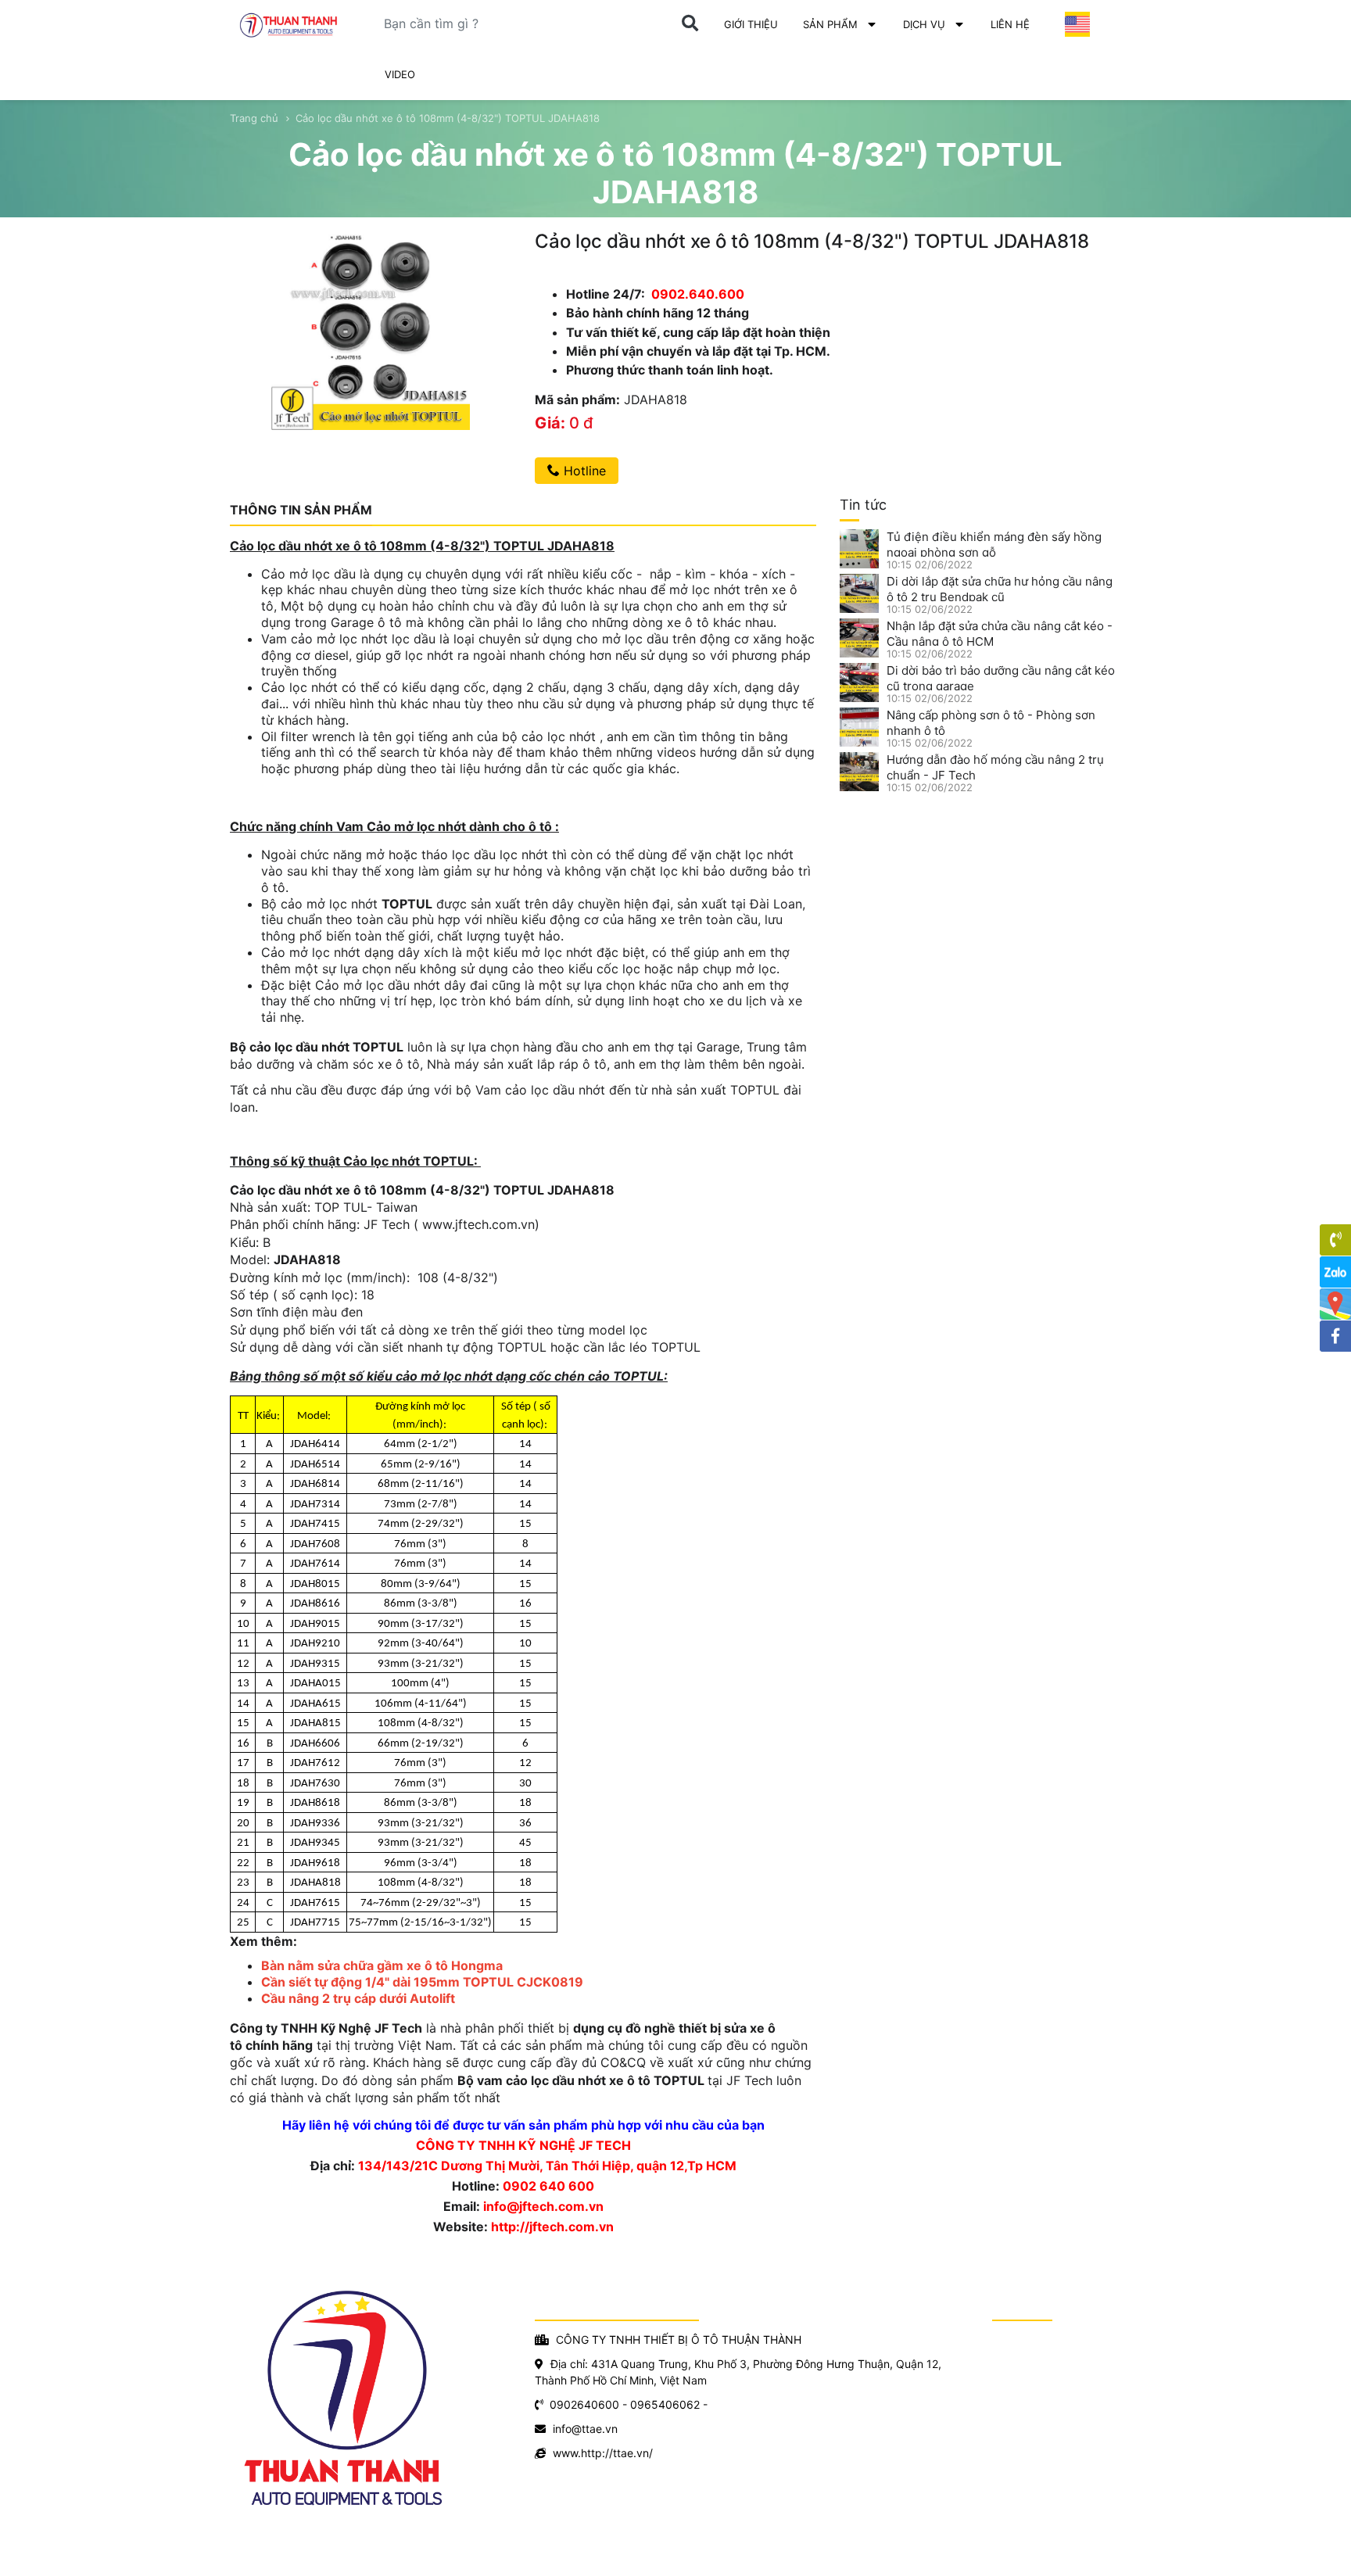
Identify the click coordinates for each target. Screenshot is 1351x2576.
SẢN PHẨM (830, 24)
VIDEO (400, 74)
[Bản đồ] (1335, 1304)
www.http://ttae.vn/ (603, 2453)
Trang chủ (254, 118)
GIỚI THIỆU (751, 24)
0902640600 (584, 2404)
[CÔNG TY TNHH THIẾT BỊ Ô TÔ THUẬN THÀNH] (292, 25)
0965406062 (665, 2404)
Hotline (583, 471)
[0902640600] (1335, 1240)
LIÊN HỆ (1010, 24)
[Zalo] (1335, 1272)
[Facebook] (1335, 1336)
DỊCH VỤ (924, 24)
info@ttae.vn (585, 2429)
